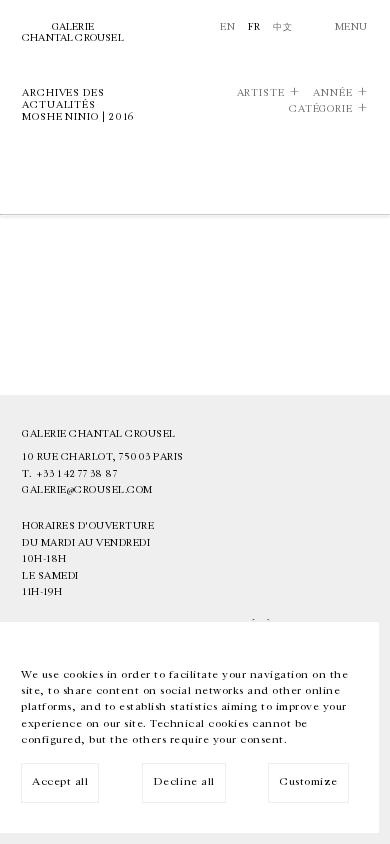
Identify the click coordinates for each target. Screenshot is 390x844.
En (227, 27)
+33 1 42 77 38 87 (77, 474)
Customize (308, 781)
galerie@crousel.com (87, 490)
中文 (282, 27)
